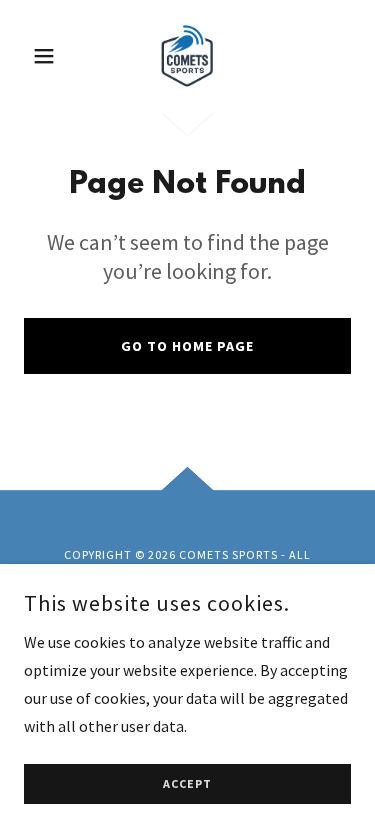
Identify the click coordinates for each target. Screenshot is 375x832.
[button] (48, 56)
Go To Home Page (187, 346)
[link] (187, 56)
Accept (187, 784)
